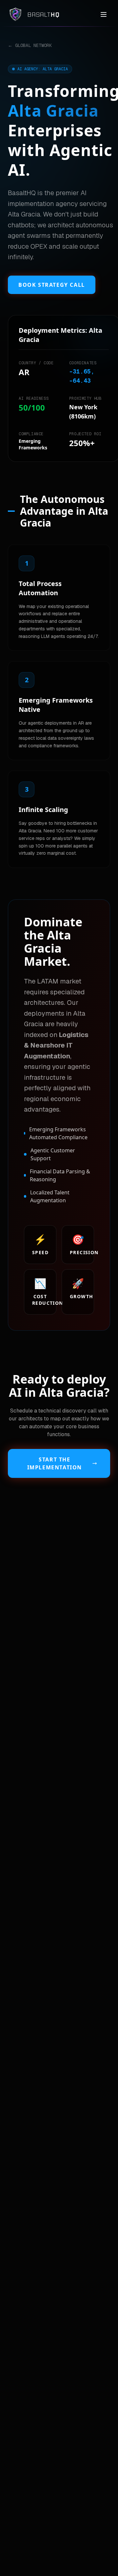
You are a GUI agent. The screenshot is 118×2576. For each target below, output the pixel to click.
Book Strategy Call (52, 285)
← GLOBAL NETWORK (30, 45)
